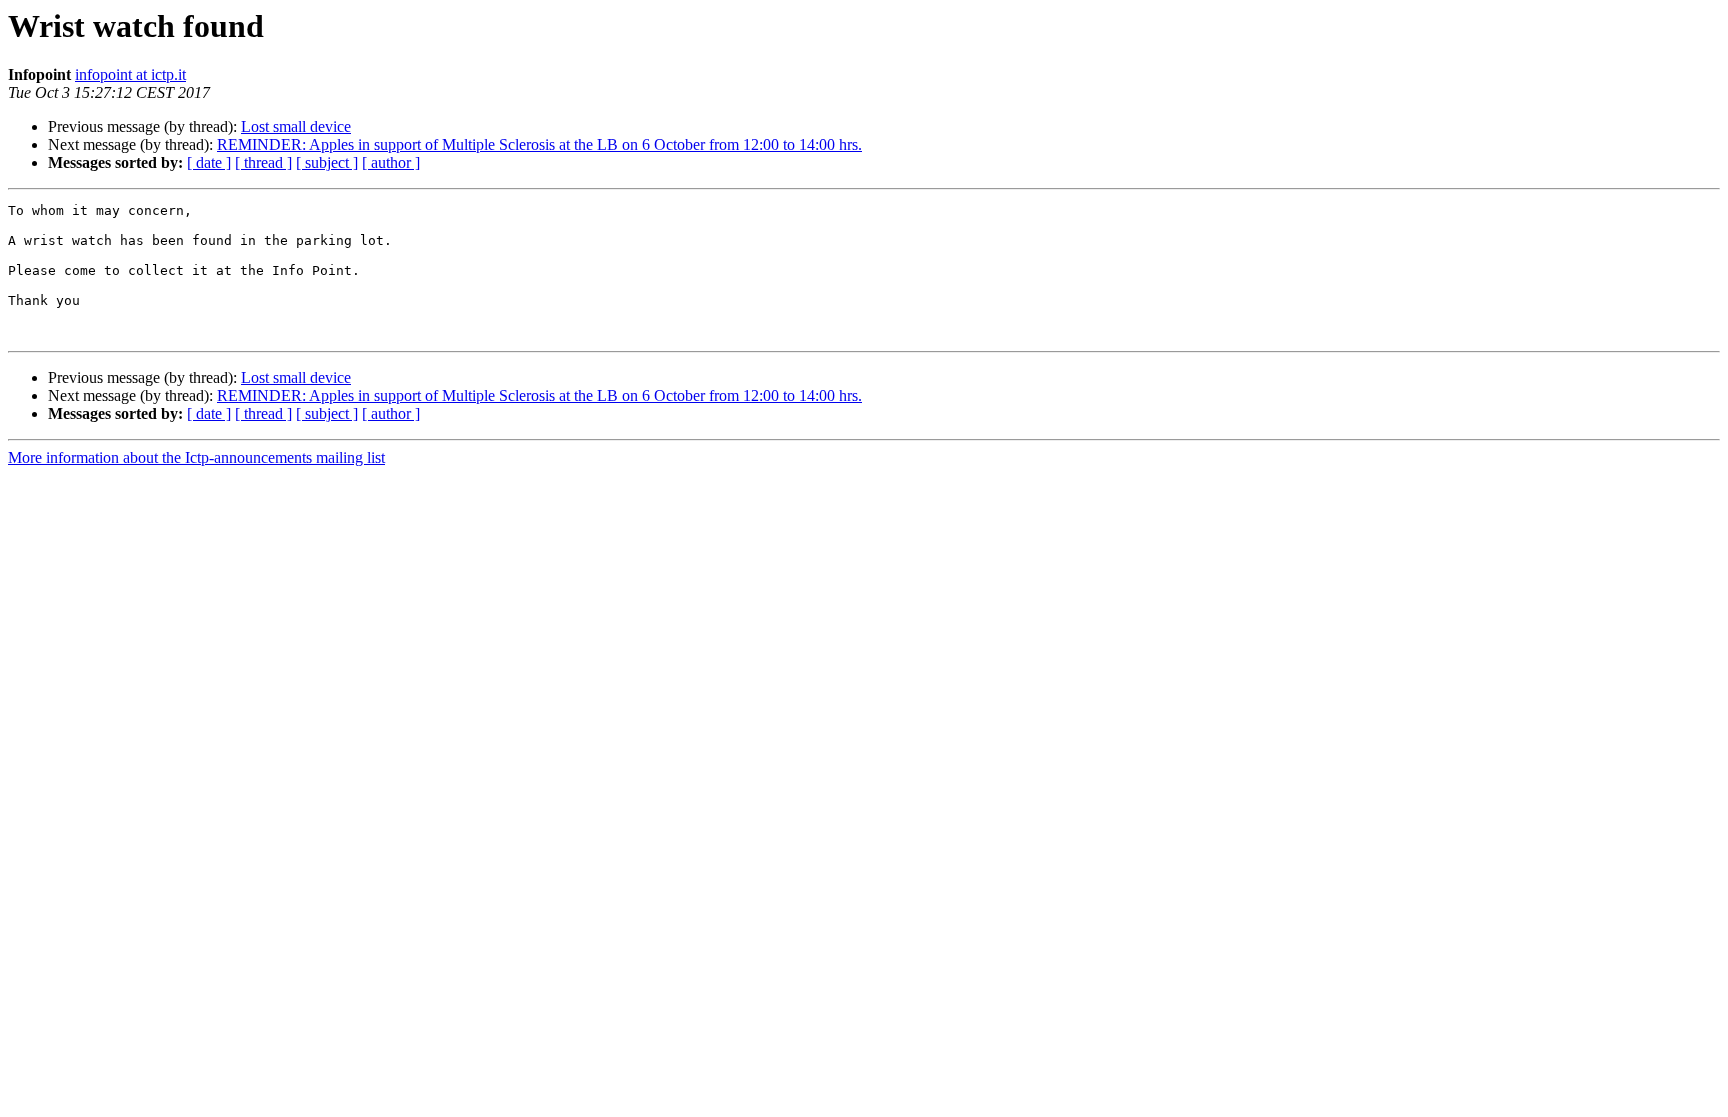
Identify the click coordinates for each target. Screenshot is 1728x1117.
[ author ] (391, 162)
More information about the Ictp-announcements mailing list (196, 457)
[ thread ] (263, 162)
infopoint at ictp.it (130, 74)
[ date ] (209, 162)
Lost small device (296, 126)
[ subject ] (327, 162)
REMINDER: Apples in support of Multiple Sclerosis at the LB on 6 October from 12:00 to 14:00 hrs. (539, 144)
